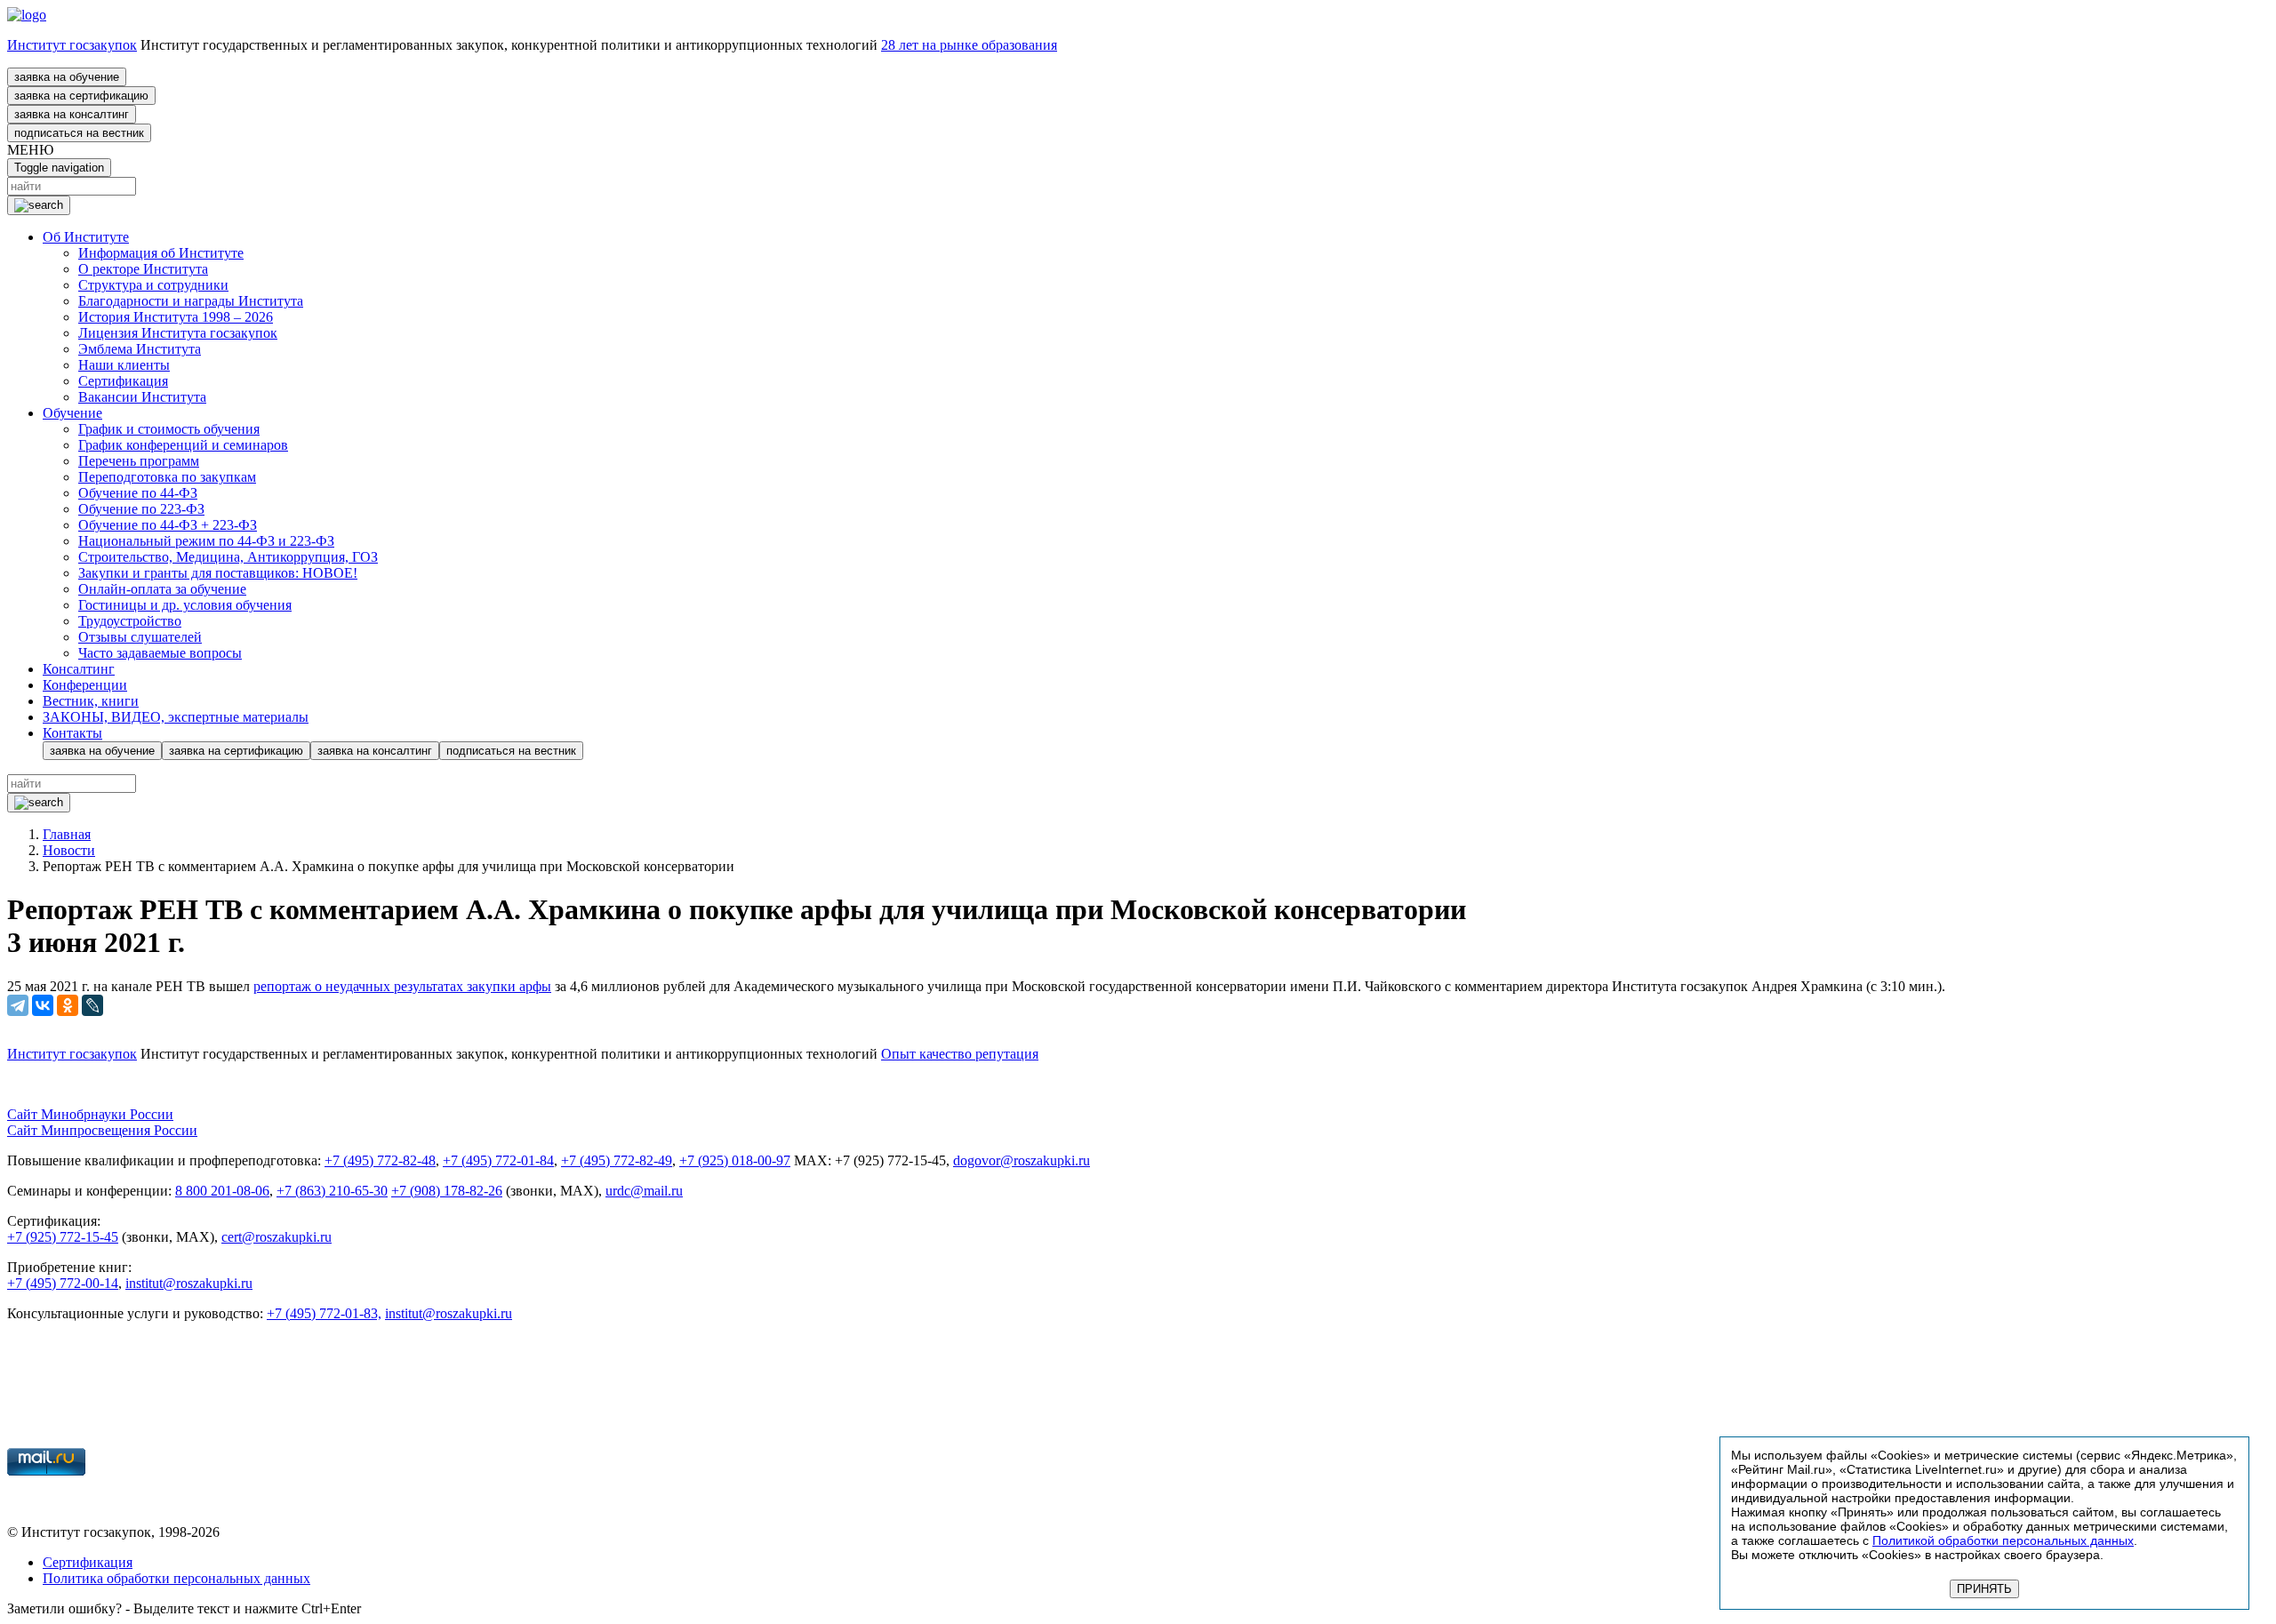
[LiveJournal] (92, 1005)
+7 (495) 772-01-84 (498, 1160)
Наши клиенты (124, 365)
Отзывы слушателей (140, 637)
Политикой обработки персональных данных (2003, 1540)
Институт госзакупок (72, 45)
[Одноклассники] (68, 1005)
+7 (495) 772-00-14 (63, 1283)
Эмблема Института (140, 349)
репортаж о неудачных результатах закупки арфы (402, 986)
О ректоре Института (143, 269)
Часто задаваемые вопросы (160, 653)
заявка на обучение (67, 77)
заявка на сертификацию (81, 96)
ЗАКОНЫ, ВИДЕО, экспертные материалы (176, 717)
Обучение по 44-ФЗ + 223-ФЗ (168, 525)
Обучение (72, 413)
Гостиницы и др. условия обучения (185, 605)
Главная (67, 834)
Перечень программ (139, 461)
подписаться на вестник (79, 133)
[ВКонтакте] (43, 1005)
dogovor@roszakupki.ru (1022, 1160)
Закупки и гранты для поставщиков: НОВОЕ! (218, 573)
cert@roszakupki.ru (276, 1237)
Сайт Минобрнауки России (90, 1114)
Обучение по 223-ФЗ (141, 509)
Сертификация (123, 381)
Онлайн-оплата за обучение (162, 589)
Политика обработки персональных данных (176, 1578)
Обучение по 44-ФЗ (138, 493)
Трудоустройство (130, 621)
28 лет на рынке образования (969, 45)
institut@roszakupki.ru (189, 1283)
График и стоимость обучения (169, 429)
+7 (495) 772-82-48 (380, 1160)
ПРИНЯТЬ (1984, 1589)
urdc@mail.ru (644, 1191)
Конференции (85, 685)
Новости (69, 850)
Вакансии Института (142, 397)
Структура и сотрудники (153, 285)
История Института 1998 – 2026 (176, 317)
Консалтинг (79, 669)
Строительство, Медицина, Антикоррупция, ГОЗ (228, 557)
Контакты (72, 733)
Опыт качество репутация (960, 1054)
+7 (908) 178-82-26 (447, 1191)
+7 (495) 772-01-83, (324, 1313)
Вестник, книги (91, 701)
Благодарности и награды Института (191, 301)
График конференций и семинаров (183, 445)
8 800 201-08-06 (222, 1191)
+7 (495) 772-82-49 (617, 1160)
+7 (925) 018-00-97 (735, 1160)
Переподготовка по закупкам (167, 477)
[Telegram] (18, 1005)
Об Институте (86, 237)
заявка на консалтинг (72, 114)
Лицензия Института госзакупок (178, 333)
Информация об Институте (161, 253)
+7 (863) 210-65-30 (332, 1191)
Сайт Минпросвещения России (102, 1130)
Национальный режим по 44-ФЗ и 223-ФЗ (206, 541)
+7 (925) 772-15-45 (63, 1237)
